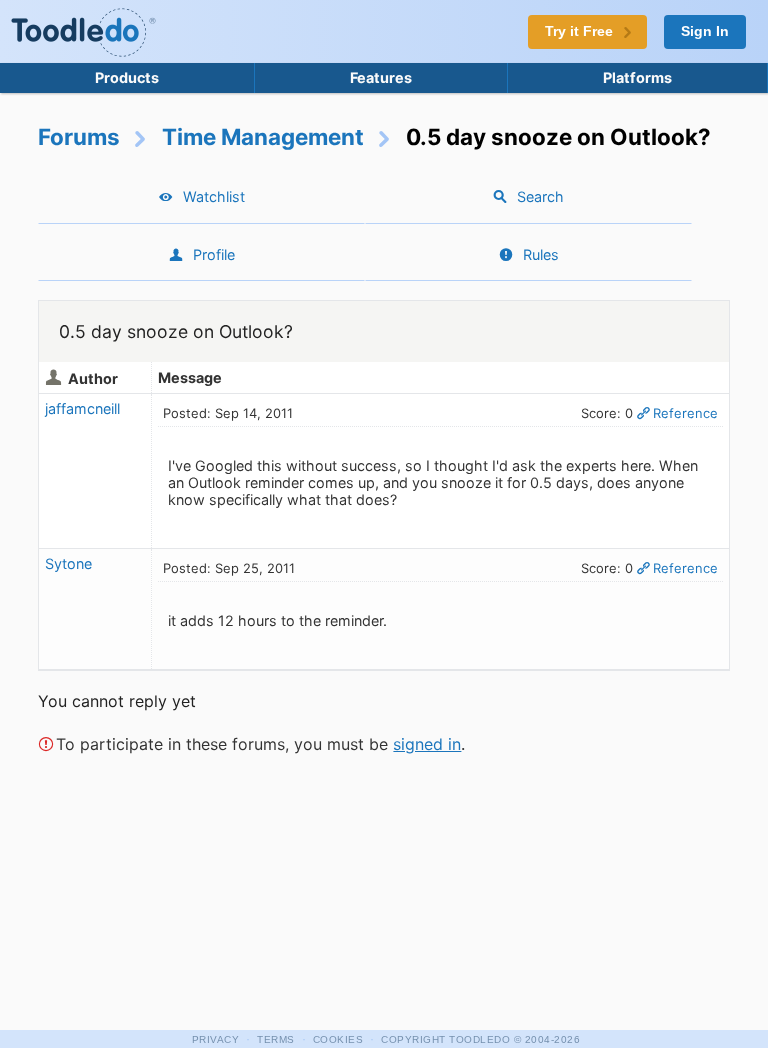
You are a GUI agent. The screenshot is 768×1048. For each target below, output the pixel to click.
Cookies (338, 1039)
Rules (541, 254)
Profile (214, 254)
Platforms (637, 77)
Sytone (68, 563)
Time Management (263, 136)
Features (381, 77)
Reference (685, 413)
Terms (276, 1039)
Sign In (705, 31)
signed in (427, 744)
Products (127, 77)
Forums (79, 136)
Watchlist (214, 196)
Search (540, 196)
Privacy (216, 1039)
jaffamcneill (82, 408)
